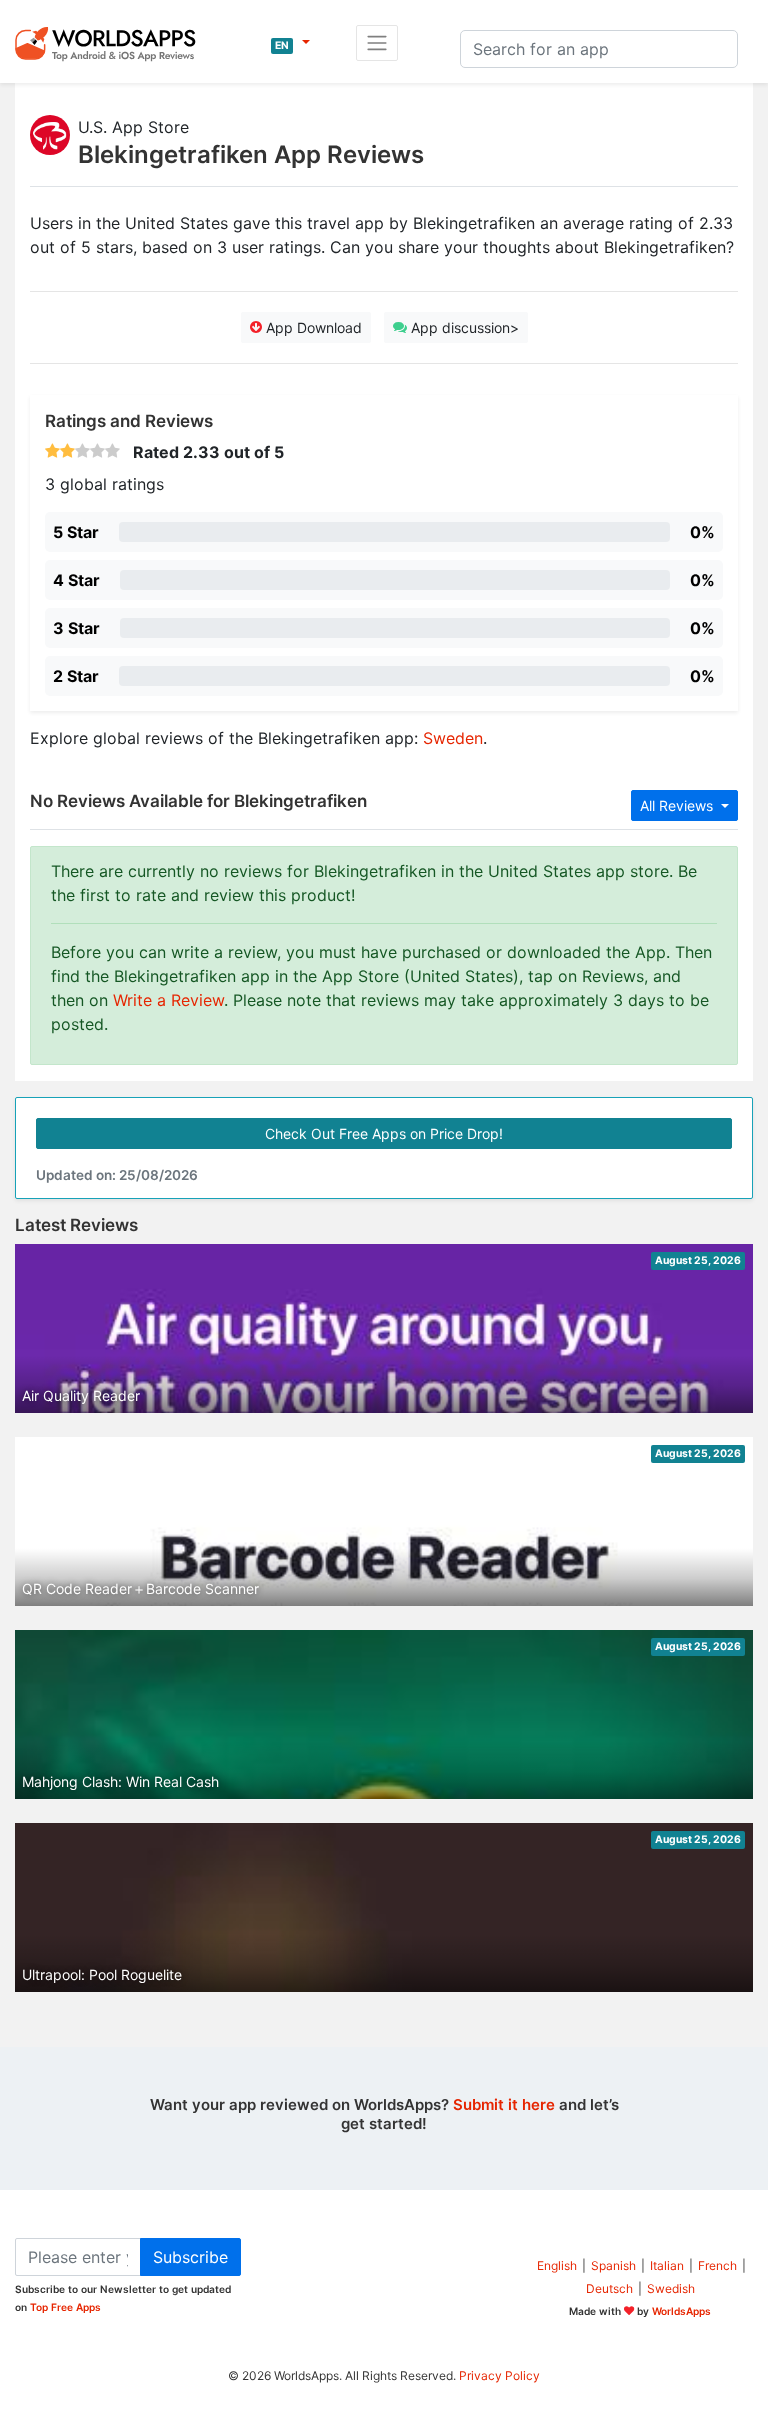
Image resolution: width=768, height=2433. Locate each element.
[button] (290, 43)
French (717, 2265)
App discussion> (463, 327)
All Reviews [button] (678, 805)
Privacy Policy (499, 2375)
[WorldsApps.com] (111, 43)
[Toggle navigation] (377, 43)
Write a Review (168, 1000)
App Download (312, 327)
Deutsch (609, 2288)
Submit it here (504, 2104)
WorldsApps (681, 2311)
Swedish (671, 2288)
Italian (667, 2265)
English (557, 2265)
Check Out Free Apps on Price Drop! (384, 1133)
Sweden (453, 738)
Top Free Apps (65, 2307)
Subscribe (190, 2257)
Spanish (613, 2265)
